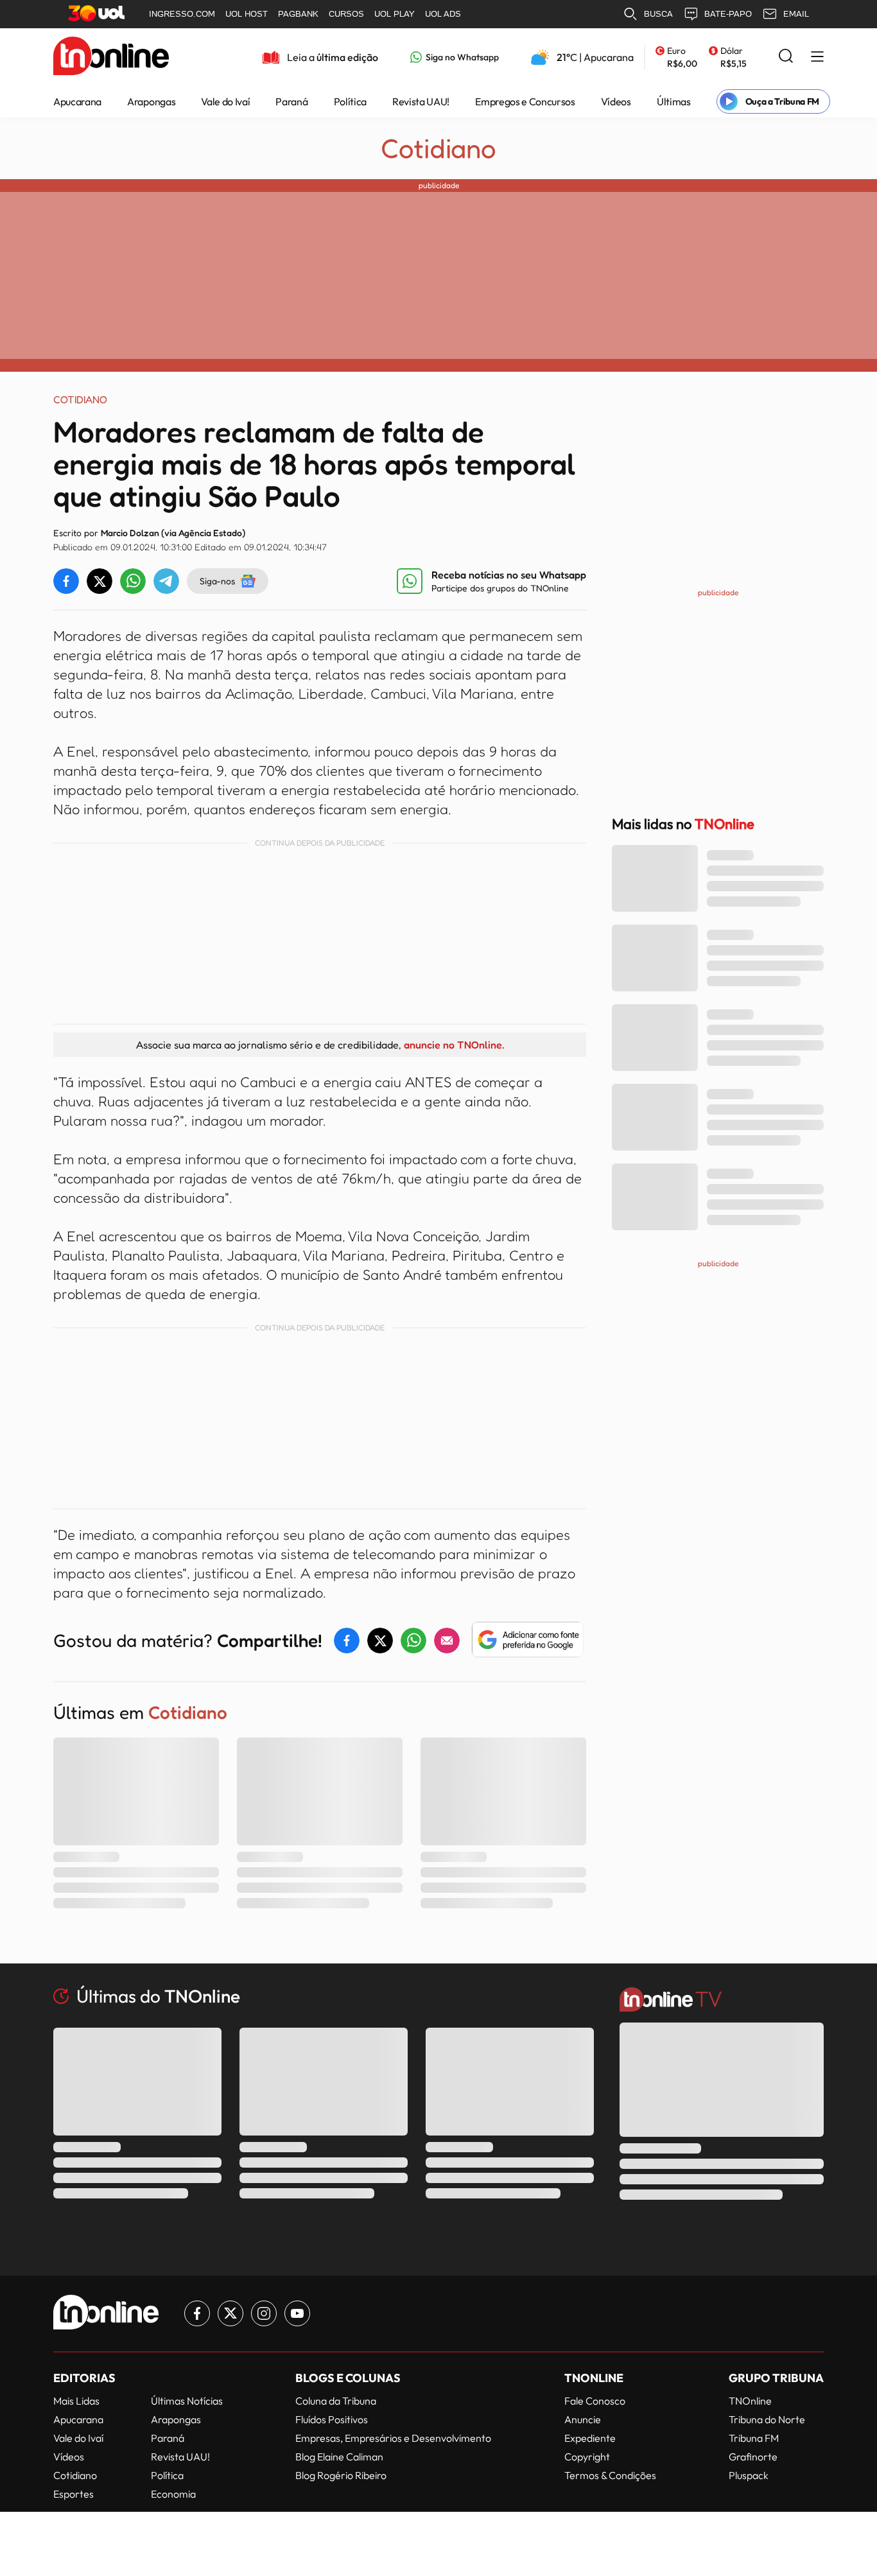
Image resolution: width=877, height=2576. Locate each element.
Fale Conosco (595, 2401)
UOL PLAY (395, 14)
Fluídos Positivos (332, 2419)
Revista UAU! (421, 101)
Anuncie (583, 2419)
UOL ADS (443, 14)
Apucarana (77, 101)
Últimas (674, 101)
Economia (173, 2494)
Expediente (590, 2438)
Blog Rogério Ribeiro (341, 2475)
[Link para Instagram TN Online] (264, 2313)
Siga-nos (217, 581)
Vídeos (616, 101)
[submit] (786, 57)
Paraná (291, 101)
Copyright (587, 2457)
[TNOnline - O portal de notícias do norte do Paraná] (111, 57)
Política (350, 101)
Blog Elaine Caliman (339, 2457)
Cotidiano (438, 148)
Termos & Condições (610, 2475)
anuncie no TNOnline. (454, 1045)
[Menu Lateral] (817, 57)
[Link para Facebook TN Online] (197, 2313)
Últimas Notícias (187, 2401)
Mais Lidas (76, 2401)
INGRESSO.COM (182, 14)
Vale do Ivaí (225, 101)
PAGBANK (298, 14)
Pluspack (749, 2475)
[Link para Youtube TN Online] (297, 2313)
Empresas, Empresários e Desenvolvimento (393, 2438)
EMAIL (796, 14)
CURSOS (346, 14)
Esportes (74, 2494)
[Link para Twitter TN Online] (230, 2313)
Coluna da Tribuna (336, 2401)
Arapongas (151, 101)
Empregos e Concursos (525, 101)
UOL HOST (247, 14)
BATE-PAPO (728, 14)
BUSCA (658, 14)
